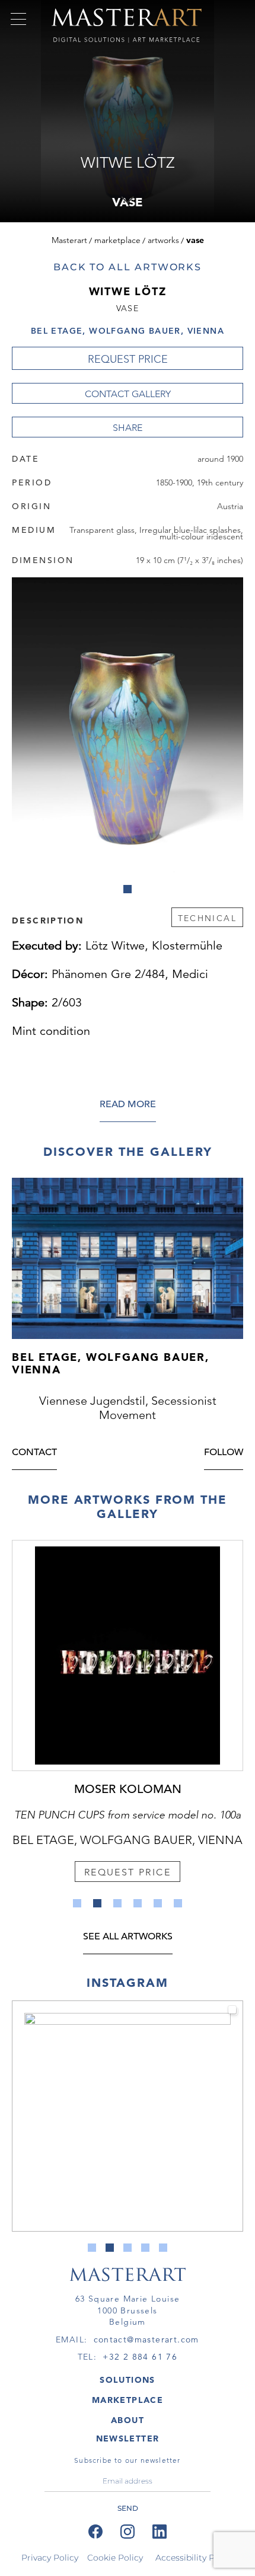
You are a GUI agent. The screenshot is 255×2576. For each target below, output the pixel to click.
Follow (224, 1453)
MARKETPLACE (128, 2400)
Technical (207, 918)
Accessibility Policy (195, 2558)
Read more (128, 1105)
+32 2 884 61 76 (140, 2357)
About (128, 2420)
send (128, 2508)
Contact (34, 1453)
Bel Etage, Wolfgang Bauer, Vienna (128, 331)
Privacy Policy (50, 2558)
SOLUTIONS (128, 2380)
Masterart (69, 240)
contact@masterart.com (146, 2340)
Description (48, 920)
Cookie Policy (115, 2558)
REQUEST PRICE (128, 359)
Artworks (163, 240)
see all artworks (128, 1937)
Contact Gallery (128, 394)
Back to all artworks (128, 267)
